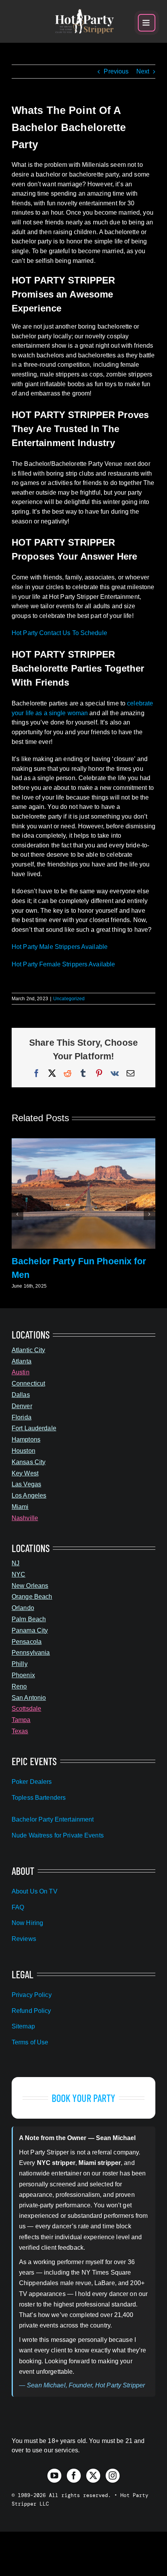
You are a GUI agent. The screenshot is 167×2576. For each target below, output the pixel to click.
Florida (22, 1417)
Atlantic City (29, 1350)
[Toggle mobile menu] (147, 23)
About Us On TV (35, 1891)
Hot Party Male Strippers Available (60, 947)
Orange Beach (32, 1597)
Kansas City (29, 1462)
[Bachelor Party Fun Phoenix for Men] (83, 1142)
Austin (21, 1372)
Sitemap (23, 2026)
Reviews (24, 1939)
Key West (25, 1473)
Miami (20, 1507)
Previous (116, 71)
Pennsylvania (31, 1653)
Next (143, 71)
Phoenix (23, 1675)
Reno (19, 1686)
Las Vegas (26, 1484)
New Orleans (30, 1586)
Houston (23, 1451)
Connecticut (28, 1383)
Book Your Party (84, 2098)
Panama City (30, 1630)
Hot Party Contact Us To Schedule (59, 633)
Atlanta (22, 1361)
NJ (16, 1563)
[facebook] (74, 2476)
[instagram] (113, 2476)
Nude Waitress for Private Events (58, 1835)
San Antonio (29, 1698)
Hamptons (26, 1439)
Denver (22, 1406)
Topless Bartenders (39, 1798)
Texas (20, 1731)
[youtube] (54, 2476)
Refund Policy (31, 2011)
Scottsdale (26, 1709)
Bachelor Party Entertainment (53, 1819)
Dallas (21, 1395)
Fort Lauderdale (34, 1428)
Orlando (23, 1608)
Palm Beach (29, 1619)
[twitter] (93, 2476)
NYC (18, 1574)
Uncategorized (69, 999)
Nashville (25, 1518)
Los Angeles (29, 1495)
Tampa (21, 1720)
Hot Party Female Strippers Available (63, 964)
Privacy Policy (32, 1995)
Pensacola (27, 1642)
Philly (20, 1664)
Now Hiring (27, 1923)
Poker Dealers (32, 1782)
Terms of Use (30, 2042)
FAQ (18, 1907)
